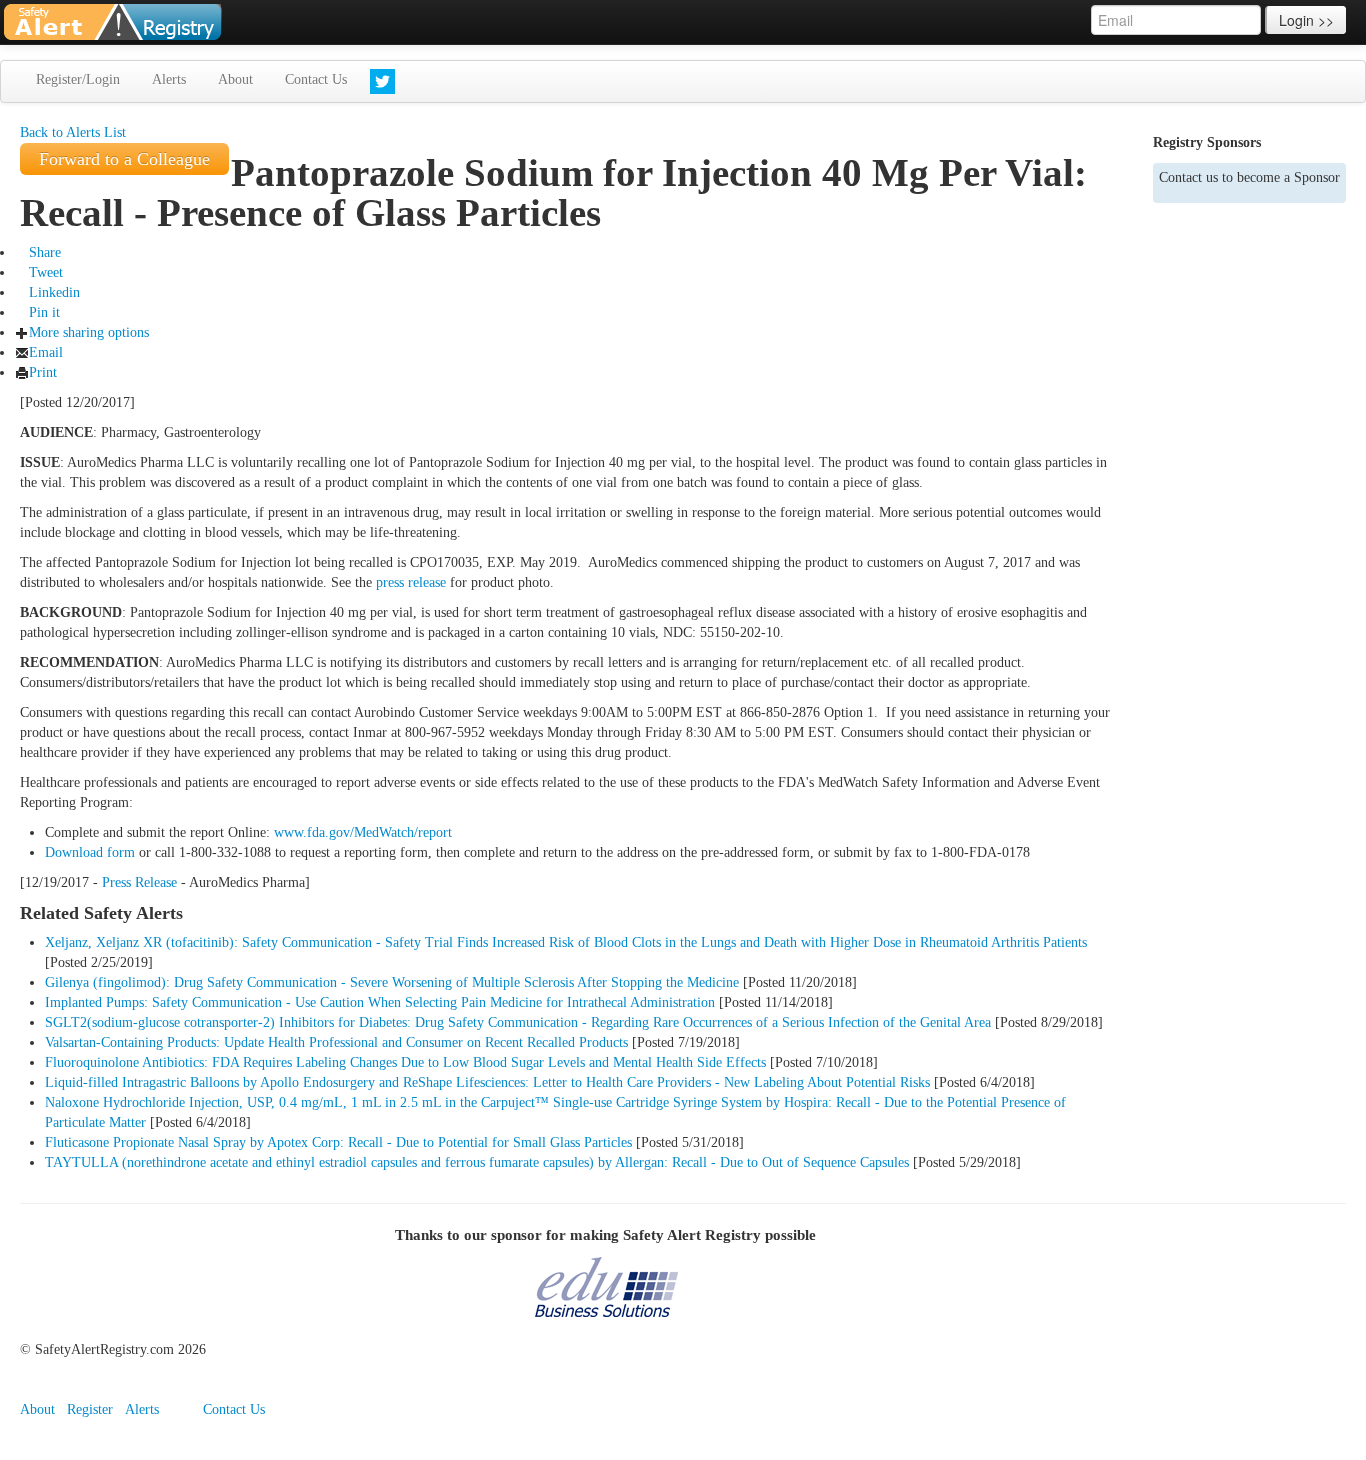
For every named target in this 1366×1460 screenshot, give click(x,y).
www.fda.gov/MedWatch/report (363, 832)
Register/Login (78, 79)
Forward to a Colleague (124, 159)
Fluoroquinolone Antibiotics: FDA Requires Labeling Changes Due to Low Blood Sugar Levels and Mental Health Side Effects (405, 1062)
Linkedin (54, 292)
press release (411, 582)
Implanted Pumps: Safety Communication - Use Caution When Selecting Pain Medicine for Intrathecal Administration (380, 1002)
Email (46, 352)
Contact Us (316, 79)
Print (43, 372)
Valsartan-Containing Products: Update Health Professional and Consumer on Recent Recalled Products (336, 1042)
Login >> (1306, 20)
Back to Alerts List (73, 132)
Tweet (46, 272)
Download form (90, 852)
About (235, 79)
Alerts (169, 79)
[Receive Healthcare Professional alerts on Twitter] (382, 81)
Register (90, 1409)
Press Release (139, 882)
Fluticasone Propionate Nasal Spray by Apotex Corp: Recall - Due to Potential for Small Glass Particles (338, 1142)
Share (45, 252)
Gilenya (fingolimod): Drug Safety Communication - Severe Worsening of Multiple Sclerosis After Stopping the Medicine (392, 982)
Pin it (44, 312)
